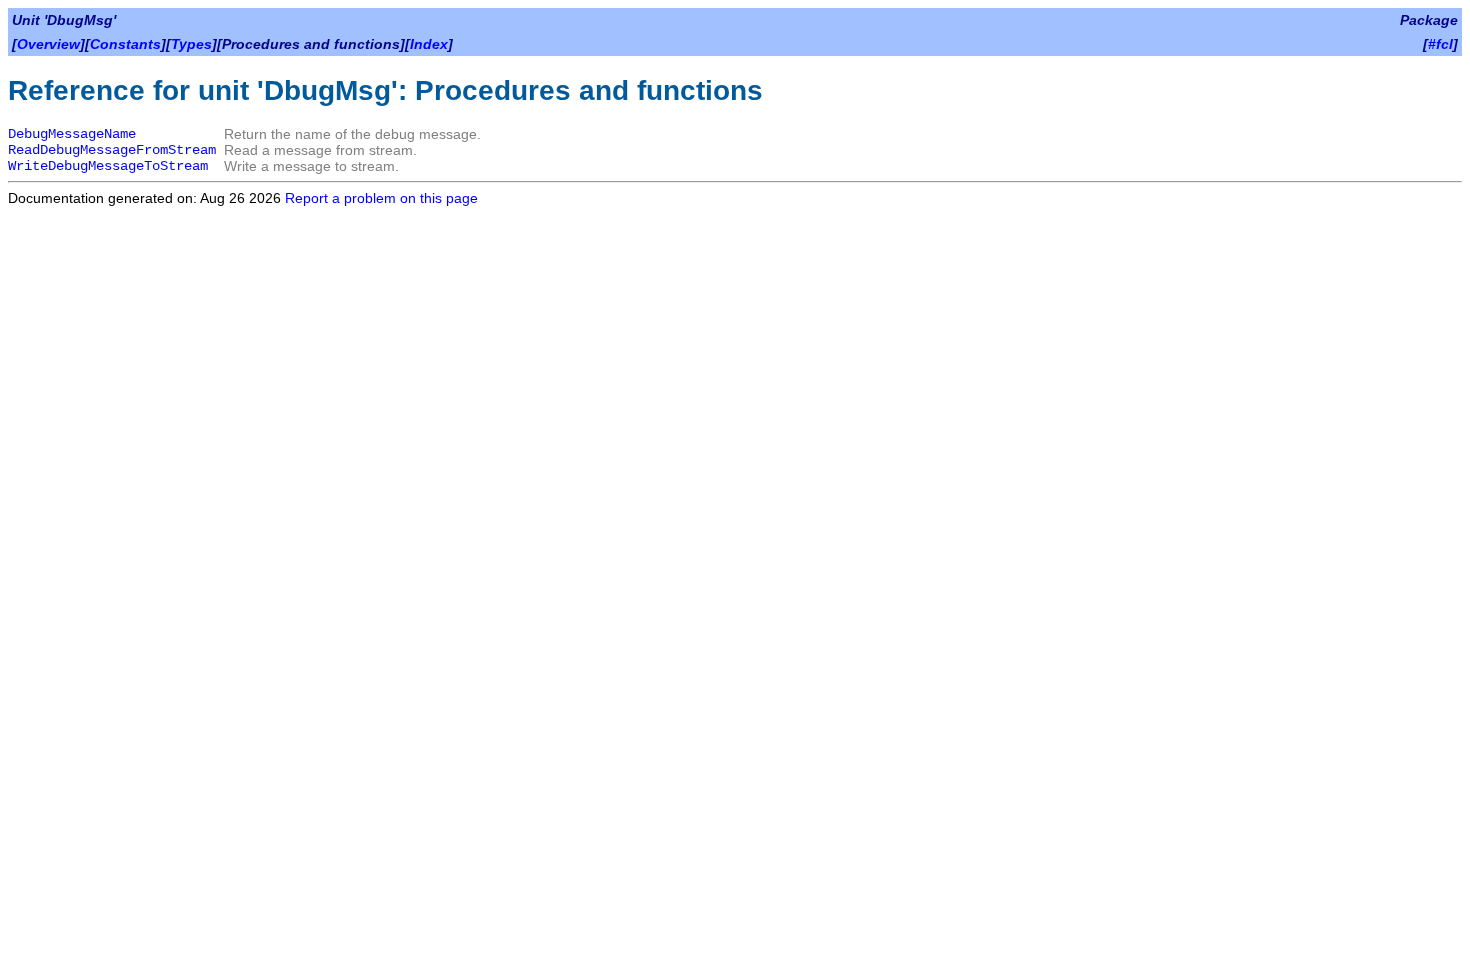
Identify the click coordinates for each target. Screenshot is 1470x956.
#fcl (1440, 44)
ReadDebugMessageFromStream (112, 150)
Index (429, 44)
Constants (125, 44)
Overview (48, 44)
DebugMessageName (72, 134)
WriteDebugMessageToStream (108, 166)
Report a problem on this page (381, 198)
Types (191, 44)
